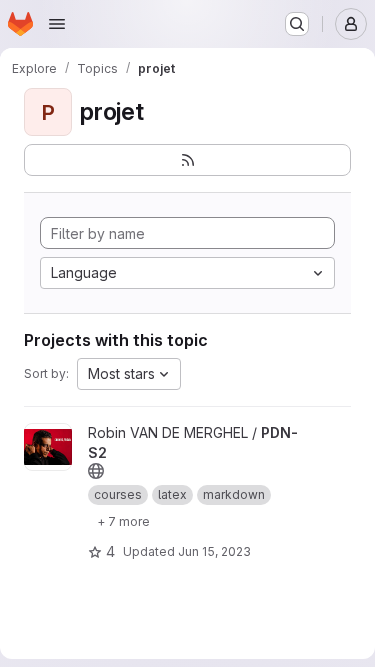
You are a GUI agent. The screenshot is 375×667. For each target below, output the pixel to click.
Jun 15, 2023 (214, 551)
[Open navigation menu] (57, 24)
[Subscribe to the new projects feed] (187, 160)
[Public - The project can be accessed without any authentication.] (96, 471)
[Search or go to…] (297, 24)
